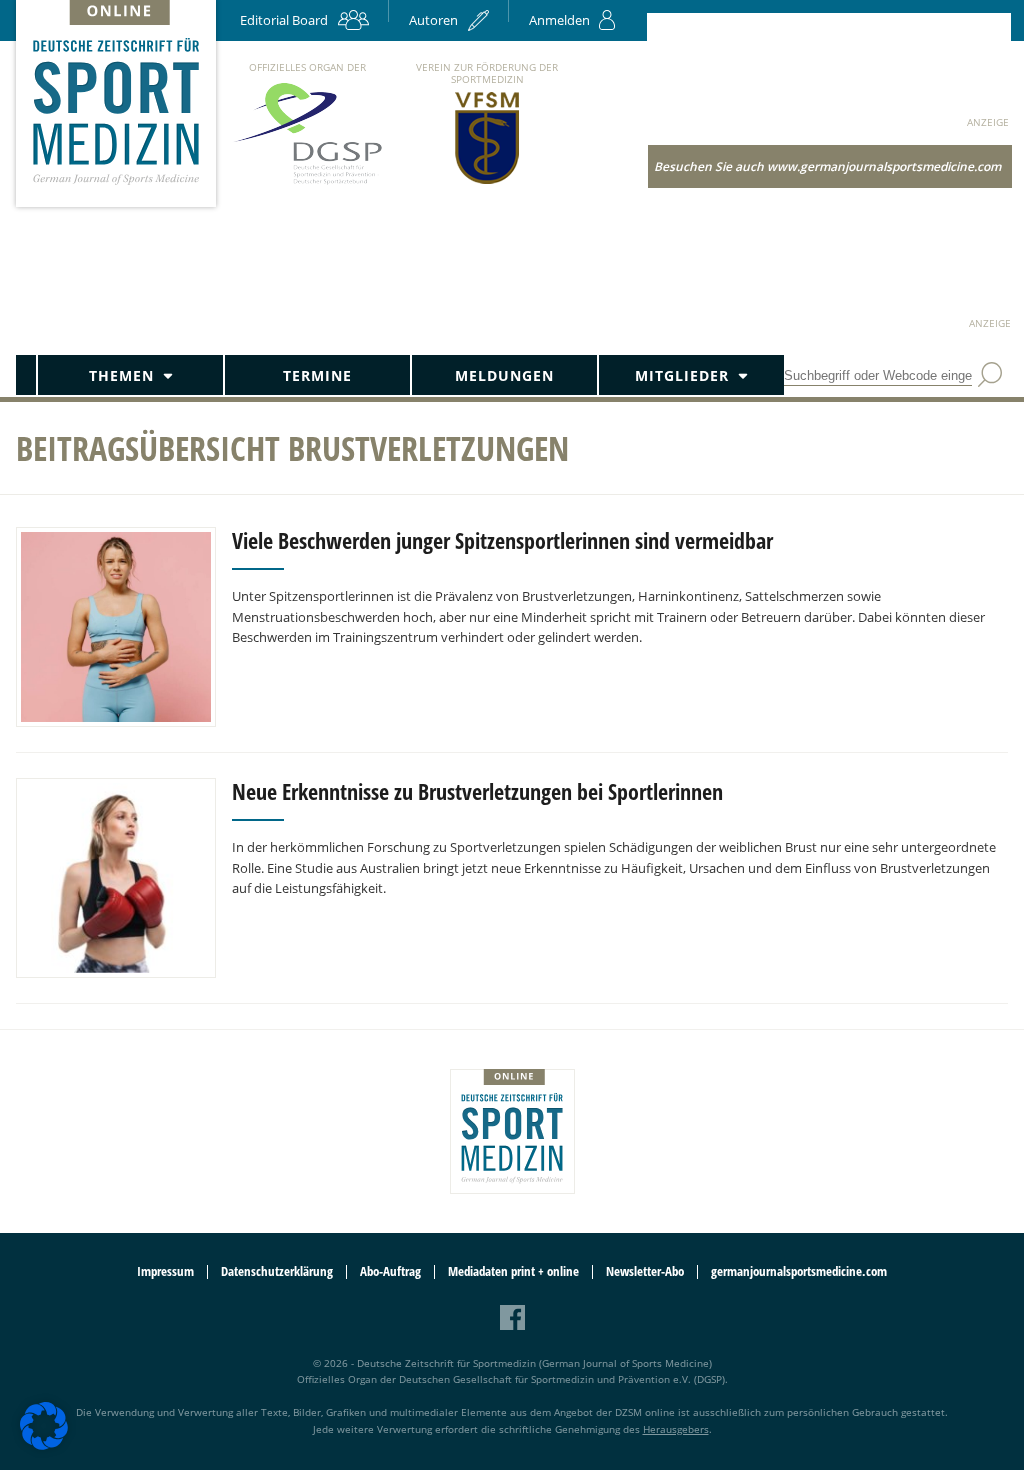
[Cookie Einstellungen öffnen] (44, 1446)
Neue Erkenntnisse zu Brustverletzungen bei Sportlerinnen (477, 791)
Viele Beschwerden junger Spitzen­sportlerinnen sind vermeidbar (502, 540)
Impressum (165, 1271)
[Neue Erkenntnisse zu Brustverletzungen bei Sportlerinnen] (116, 878)
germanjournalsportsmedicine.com (799, 1271)
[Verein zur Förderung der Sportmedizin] (487, 182)
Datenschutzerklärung (277, 1271)
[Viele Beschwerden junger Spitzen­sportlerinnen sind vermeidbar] (116, 627)
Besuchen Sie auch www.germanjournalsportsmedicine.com (827, 166)
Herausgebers (676, 1429)
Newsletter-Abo (645, 1271)
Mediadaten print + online (513, 1271)
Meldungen (504, 375)
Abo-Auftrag (390, 1271)
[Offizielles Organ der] (307, 183)
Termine (317, 375)
